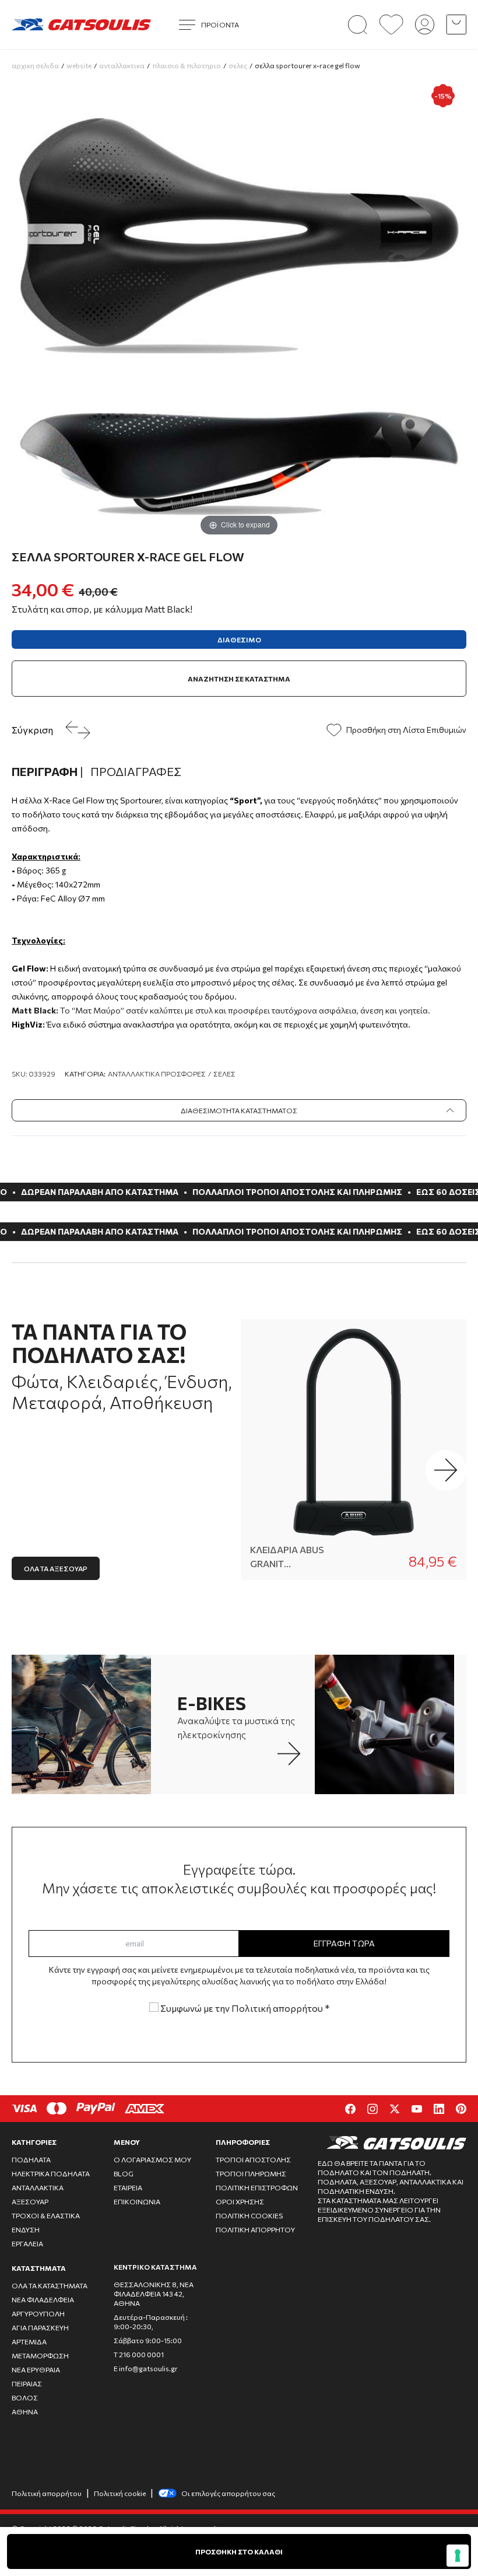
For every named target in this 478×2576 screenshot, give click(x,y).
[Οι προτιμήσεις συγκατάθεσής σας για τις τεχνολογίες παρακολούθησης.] (458, 2556)
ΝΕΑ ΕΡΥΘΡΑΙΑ (36, 2369)
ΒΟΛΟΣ (25, 2397)
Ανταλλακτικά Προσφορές (157, 1074)
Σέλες (224, 1074)
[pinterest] (461, 2109)
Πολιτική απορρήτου (47, 2493)
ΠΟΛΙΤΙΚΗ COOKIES (249, 2215)
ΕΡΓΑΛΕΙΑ (27, 2243)
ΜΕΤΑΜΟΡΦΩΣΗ (40, 2355)
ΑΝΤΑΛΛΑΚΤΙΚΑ (38, 2187)
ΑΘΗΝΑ (25, 2411)
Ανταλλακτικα (122, 65)
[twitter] (395, 2109)
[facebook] (350, 2109)
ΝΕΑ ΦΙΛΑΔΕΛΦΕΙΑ (43, 2299)
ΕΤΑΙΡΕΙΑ (128, 2187)
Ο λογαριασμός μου (152, 2159)
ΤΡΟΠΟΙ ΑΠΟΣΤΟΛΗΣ (253, 2159)
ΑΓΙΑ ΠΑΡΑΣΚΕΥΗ (40, 2327)
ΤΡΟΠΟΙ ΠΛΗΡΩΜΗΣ (251, 2173)
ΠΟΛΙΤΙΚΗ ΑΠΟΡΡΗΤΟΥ (255, 2229)
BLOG (124, 2173)
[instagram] (372, 2109)
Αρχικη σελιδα (35, 65)
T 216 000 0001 (139, 2354)
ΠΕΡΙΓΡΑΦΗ (48, 771)
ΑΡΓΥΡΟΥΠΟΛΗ (38, 2313)
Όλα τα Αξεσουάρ (56, 1568)
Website (79, 65)
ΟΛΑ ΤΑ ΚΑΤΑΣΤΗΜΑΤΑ (50, 2285)
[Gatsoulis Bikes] (81, 25)
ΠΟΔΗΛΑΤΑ (31, 2159)
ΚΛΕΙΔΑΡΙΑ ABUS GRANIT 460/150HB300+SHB (296, 1557)
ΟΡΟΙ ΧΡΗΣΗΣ (240, 2201)
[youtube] (417, 2109)
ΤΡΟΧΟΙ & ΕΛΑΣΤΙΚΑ (46, 2215)
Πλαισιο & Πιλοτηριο (187, 65)
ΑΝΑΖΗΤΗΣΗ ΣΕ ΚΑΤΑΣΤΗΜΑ (239, 679)
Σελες (238, 65)
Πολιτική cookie (120, 2493)
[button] (446, 1470)
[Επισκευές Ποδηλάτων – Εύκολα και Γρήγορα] (391, 1724)
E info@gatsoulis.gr (146, 2368)
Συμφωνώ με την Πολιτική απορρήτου (244, 2008)
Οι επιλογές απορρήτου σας (228, 2493)
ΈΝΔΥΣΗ (26, 2229)
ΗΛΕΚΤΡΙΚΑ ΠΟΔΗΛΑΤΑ (51, 2173)
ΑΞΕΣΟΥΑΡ (30, 2201)
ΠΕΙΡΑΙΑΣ (27, 2383)
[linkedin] (439, 2109)
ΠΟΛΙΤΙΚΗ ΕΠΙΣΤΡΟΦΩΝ (257, 2187)
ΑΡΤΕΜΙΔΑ (29, 2341)
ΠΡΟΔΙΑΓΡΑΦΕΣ (136, 771)
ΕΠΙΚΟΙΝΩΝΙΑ (137, 2201)
